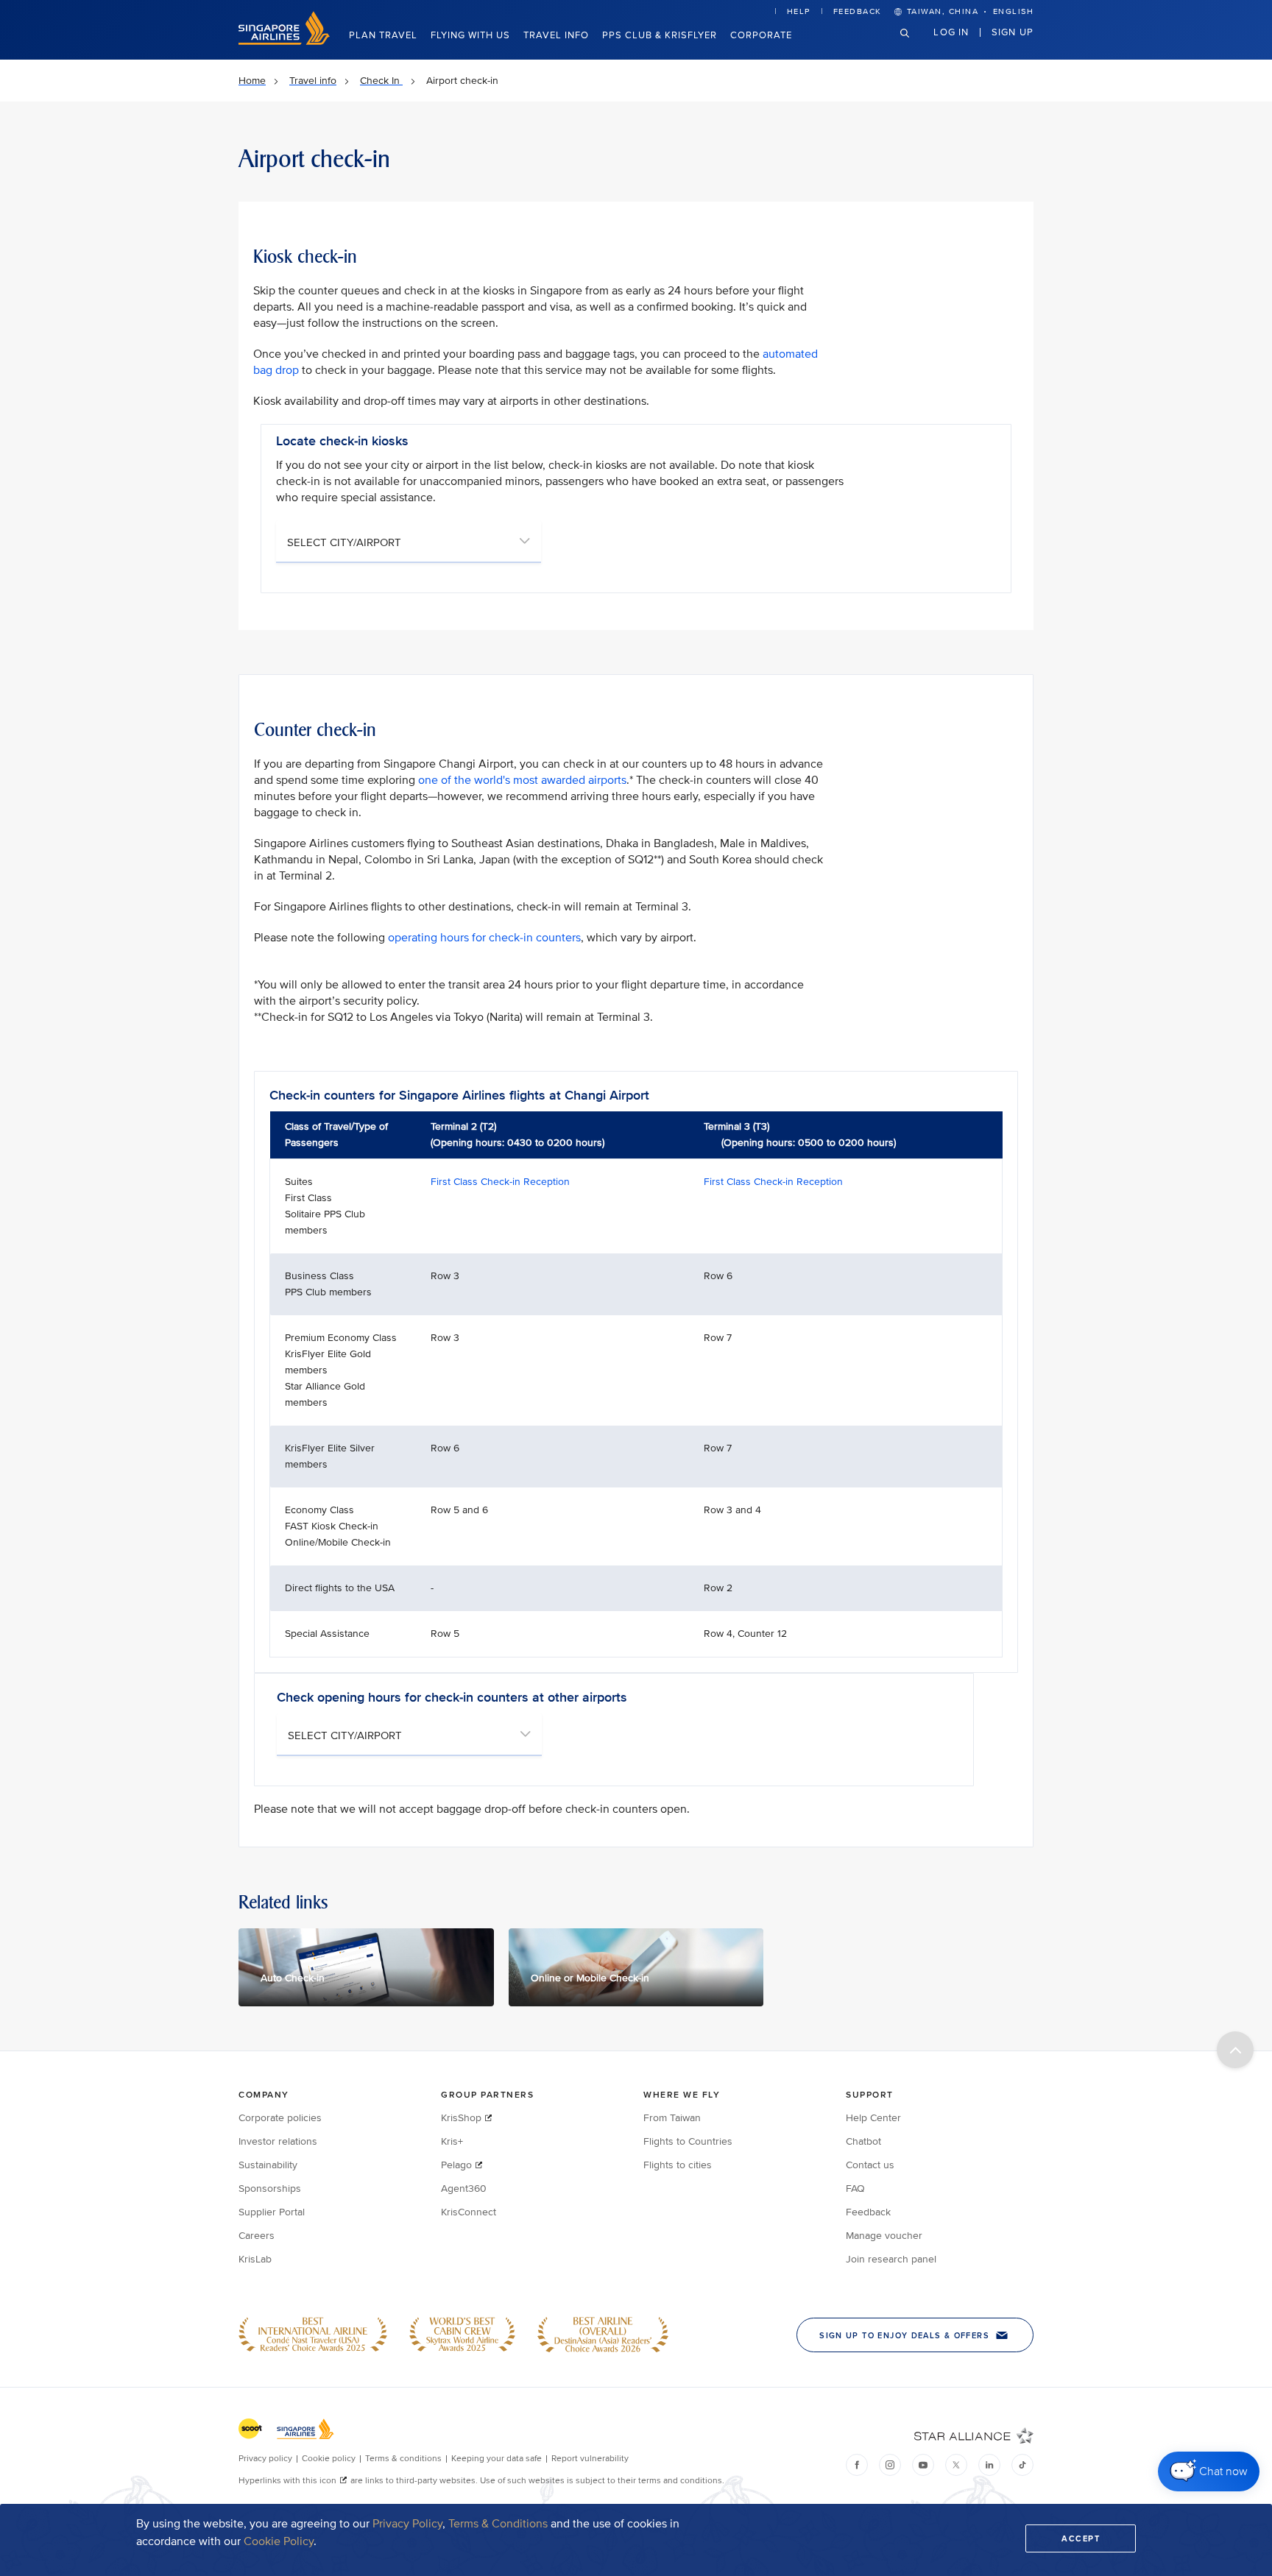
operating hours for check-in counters (484, 938)
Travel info (556, 35)
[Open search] (914, 45)
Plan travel (383, 35)
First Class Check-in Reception (500, 1182)
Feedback (858, 11)
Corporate (761, 35)
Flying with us (470, 35)
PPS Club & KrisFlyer (660, 35)
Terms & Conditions (498, 2524)
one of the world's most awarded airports (522, 780)
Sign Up (1013, 32)
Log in (951, 32)
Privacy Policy (407, 2524)
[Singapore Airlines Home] (284, 42)
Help (799, 11)
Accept (1081, 2538)
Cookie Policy (279, 2541)
